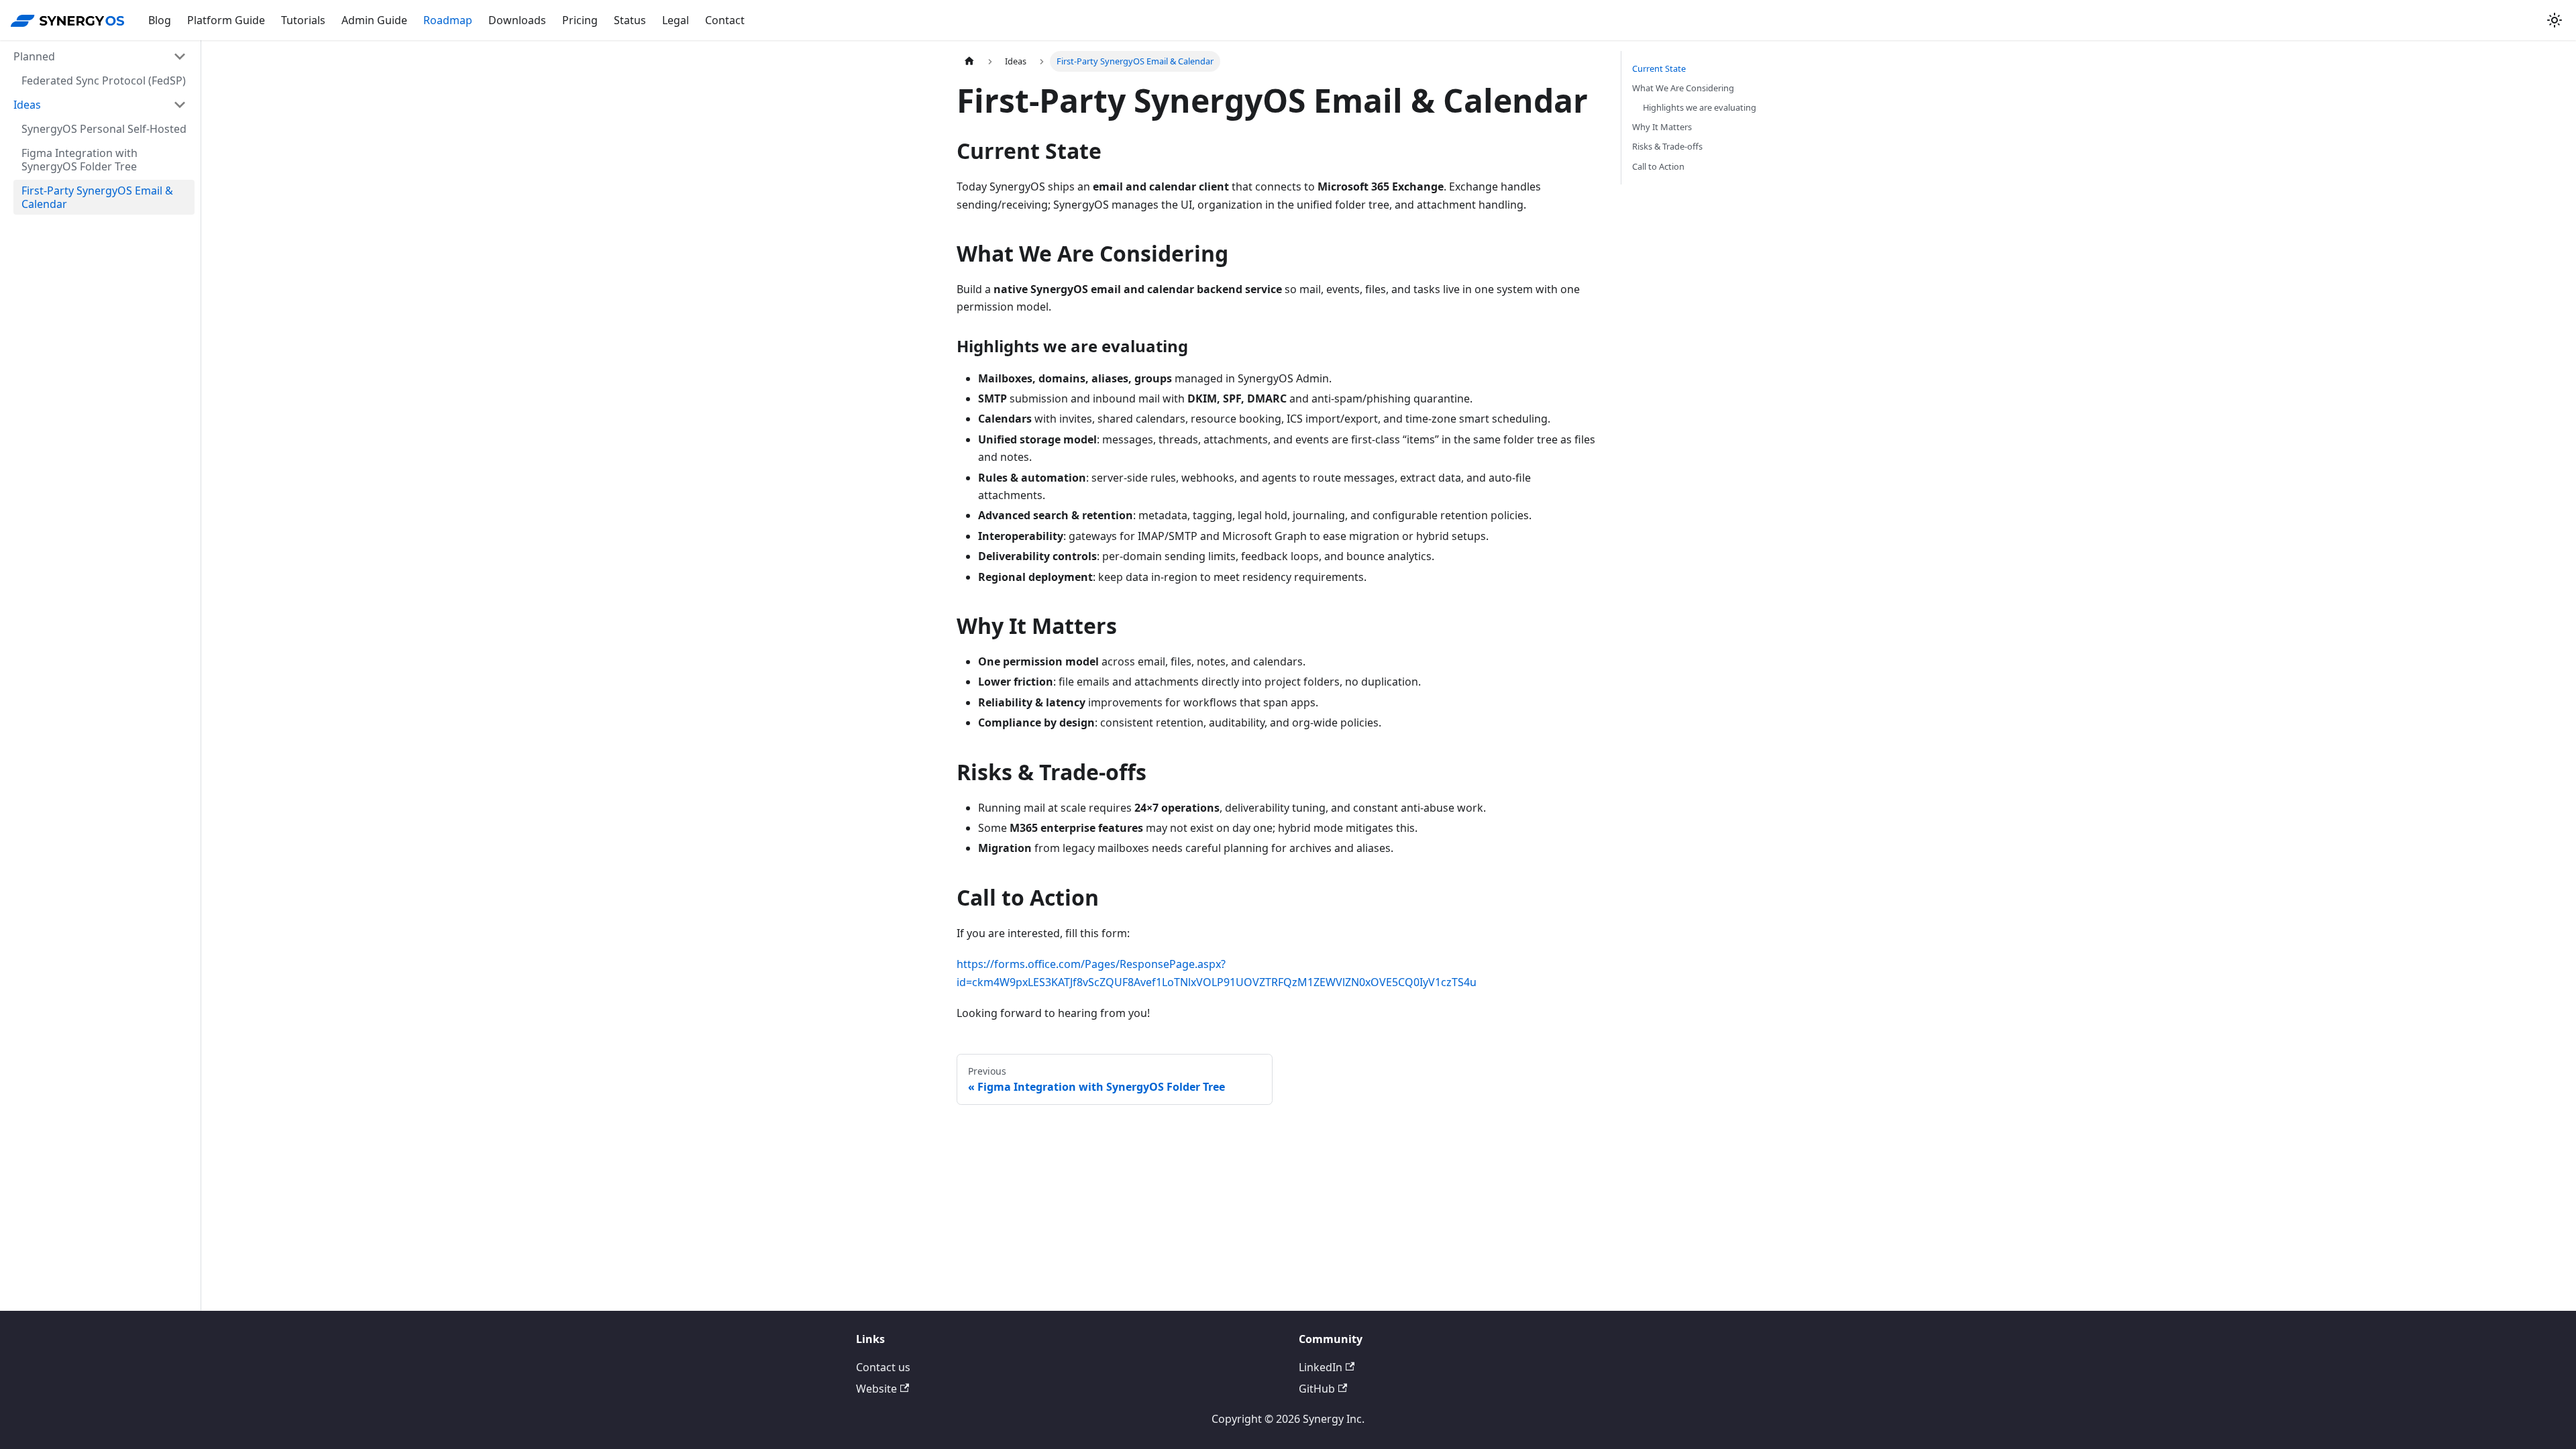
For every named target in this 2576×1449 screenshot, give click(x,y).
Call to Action (1658, 166)
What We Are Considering (1683, 88)
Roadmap (448, 20)
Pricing (580, 20)
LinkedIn (1321, 1367)
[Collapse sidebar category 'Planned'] (180, 56)
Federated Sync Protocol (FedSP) (104, 80)
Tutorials (303, 20)
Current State (1659, 68)
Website (876, 1389)
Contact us (883, 1367)
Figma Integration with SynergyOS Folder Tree (79, 160)
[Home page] (969, 61)
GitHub (1317, 1389)
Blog (160, 20)
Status (630, 20)
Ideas (27, 105)
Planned (34, 56)
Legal (676, 20)
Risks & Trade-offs (1667, 146)
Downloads (517, 20)
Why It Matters (1662, 127)
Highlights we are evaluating (1700, 107)
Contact (725, 20)
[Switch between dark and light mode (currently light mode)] (2555, 20)
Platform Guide (226, 20)
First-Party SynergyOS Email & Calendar (97, 197)
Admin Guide (374, 20)
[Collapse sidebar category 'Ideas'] (180, 105)
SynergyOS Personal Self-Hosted (104, 129)
